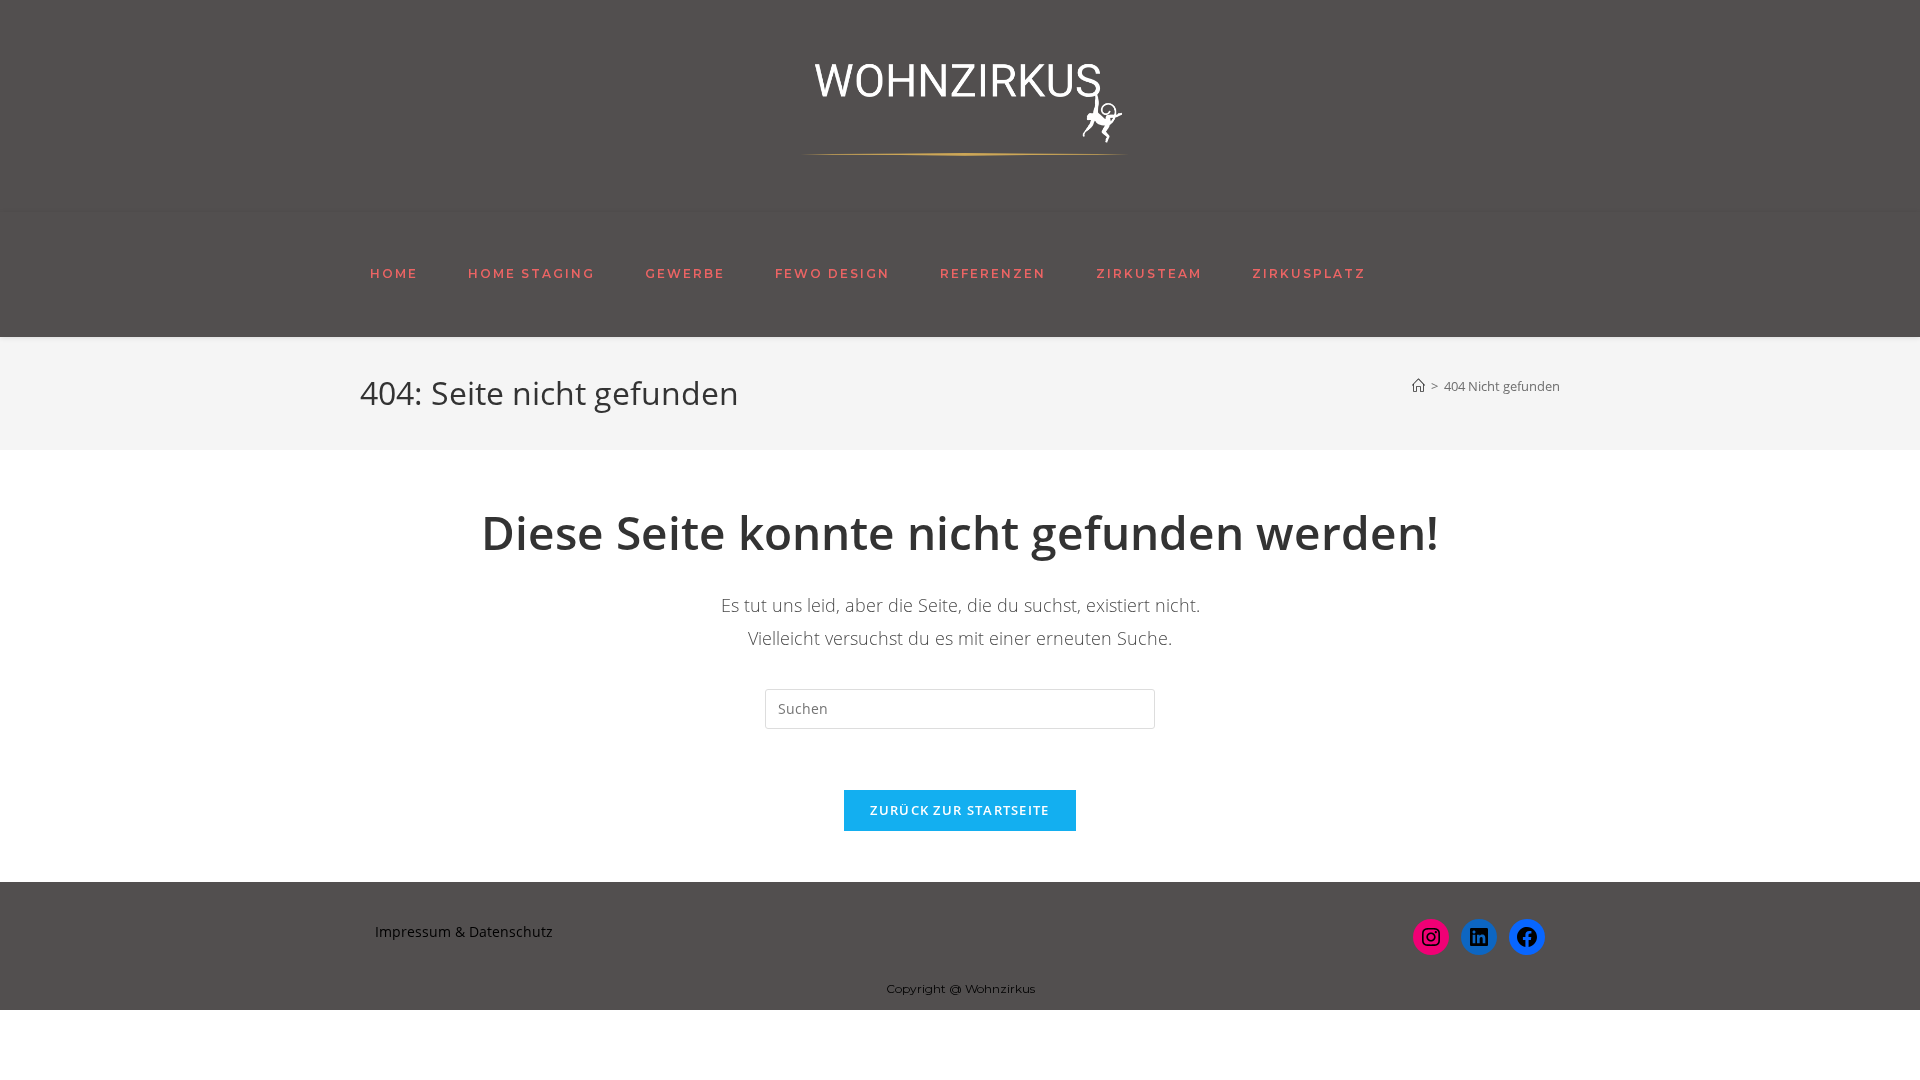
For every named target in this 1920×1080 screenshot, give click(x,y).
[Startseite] (1418, 386)
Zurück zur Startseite (959, 810)
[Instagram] (1431, 937)
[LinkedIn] (1479, 937)
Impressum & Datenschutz (464, 931)
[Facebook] (1527, 937)
